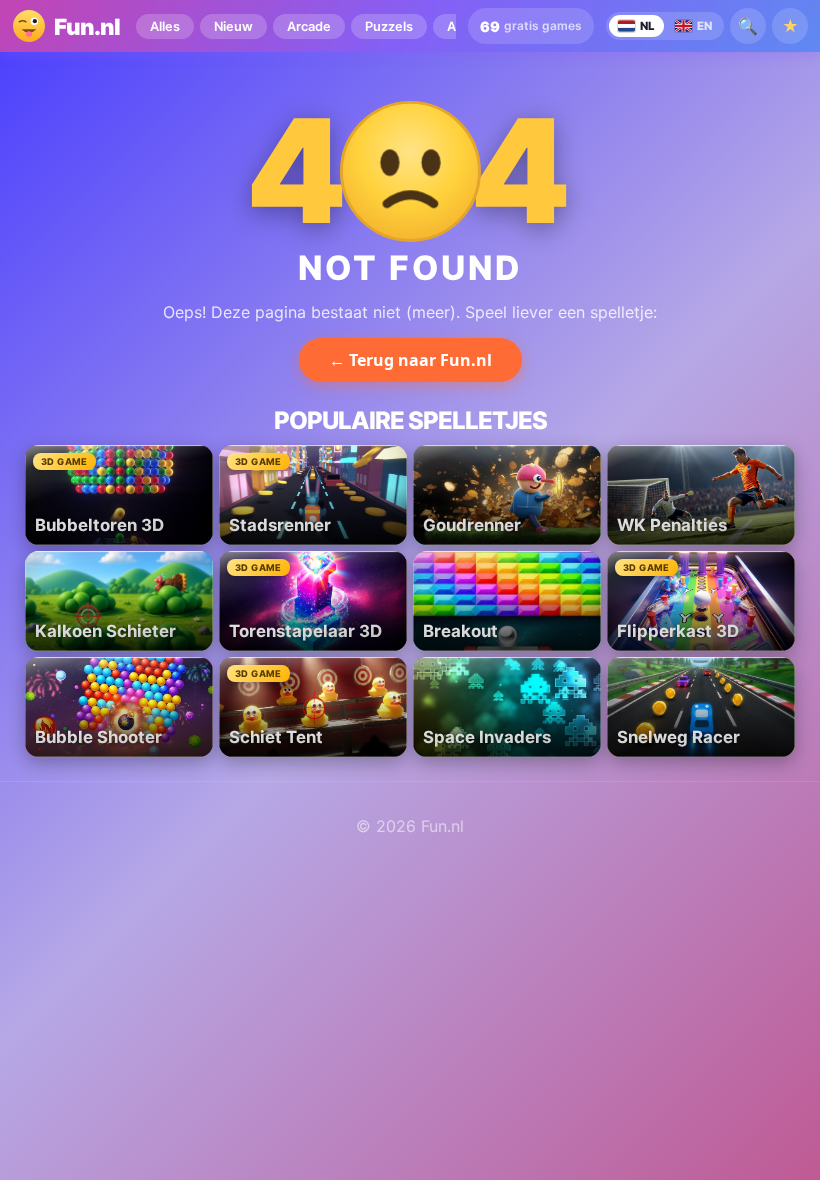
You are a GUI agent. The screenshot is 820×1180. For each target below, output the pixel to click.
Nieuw (233, 26)
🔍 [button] (748, 26)
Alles (165, 26)
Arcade (309, 26)
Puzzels (389, 26)
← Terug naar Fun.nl (410, 360)
